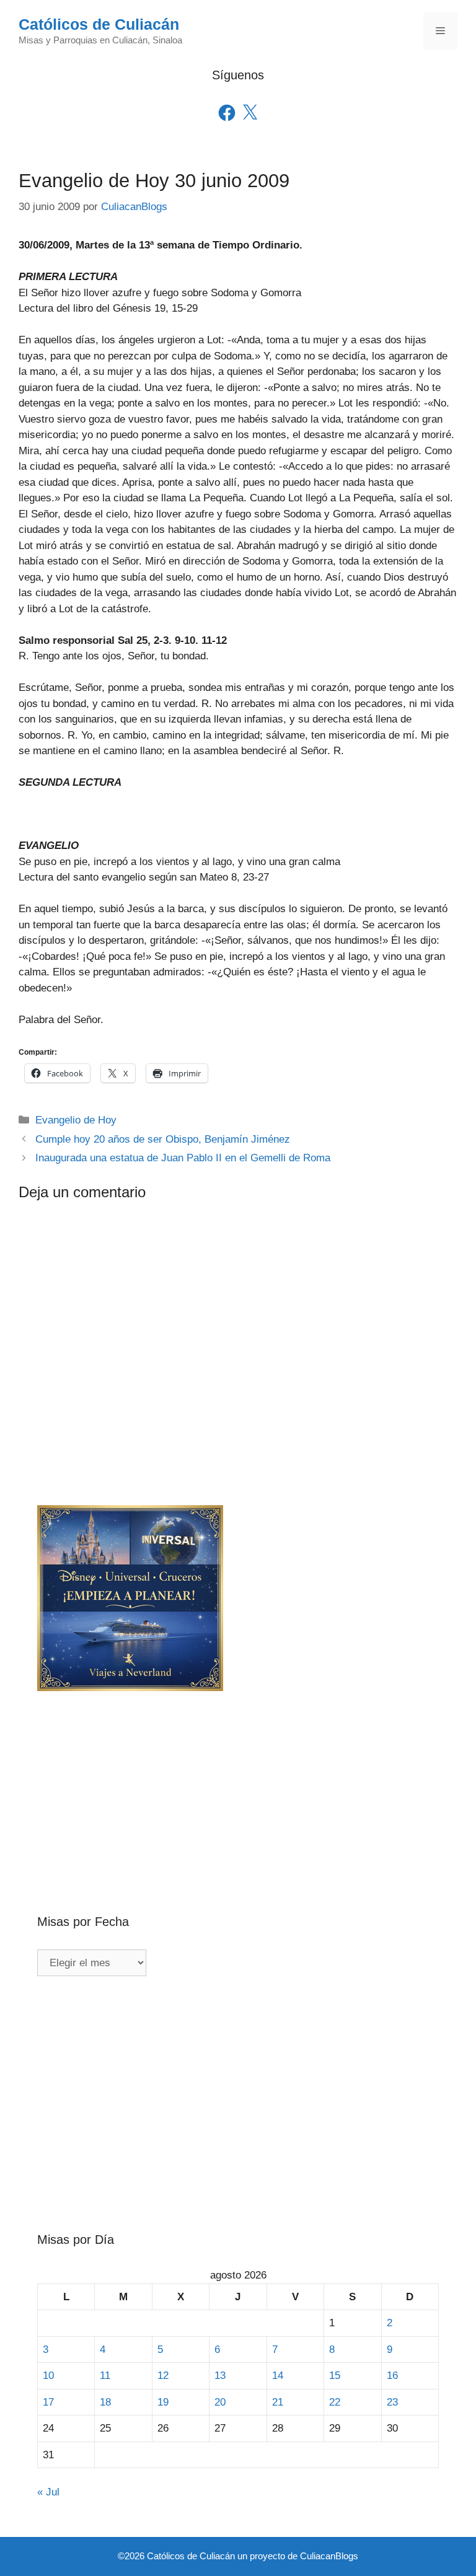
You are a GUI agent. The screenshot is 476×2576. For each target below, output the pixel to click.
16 (392, 2376)
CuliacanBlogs (329, 2556)
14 (278, 2376)
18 (105, 2402)
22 (335, 2402)
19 (163, 2402)
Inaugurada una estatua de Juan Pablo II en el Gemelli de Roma (183, 1158)
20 (220, 2402)
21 (278, 2402)
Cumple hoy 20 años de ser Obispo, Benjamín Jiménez (163, 1139)
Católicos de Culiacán (99, 24)
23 (392, 2402)
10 (48, 2376)
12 (163, 2376)
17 (48, 2402)
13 (220, 2376)
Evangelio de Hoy (76, 1120)
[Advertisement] (238, 1782)
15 (335, 2376)
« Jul (48, 2492)
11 (105, 2376)
